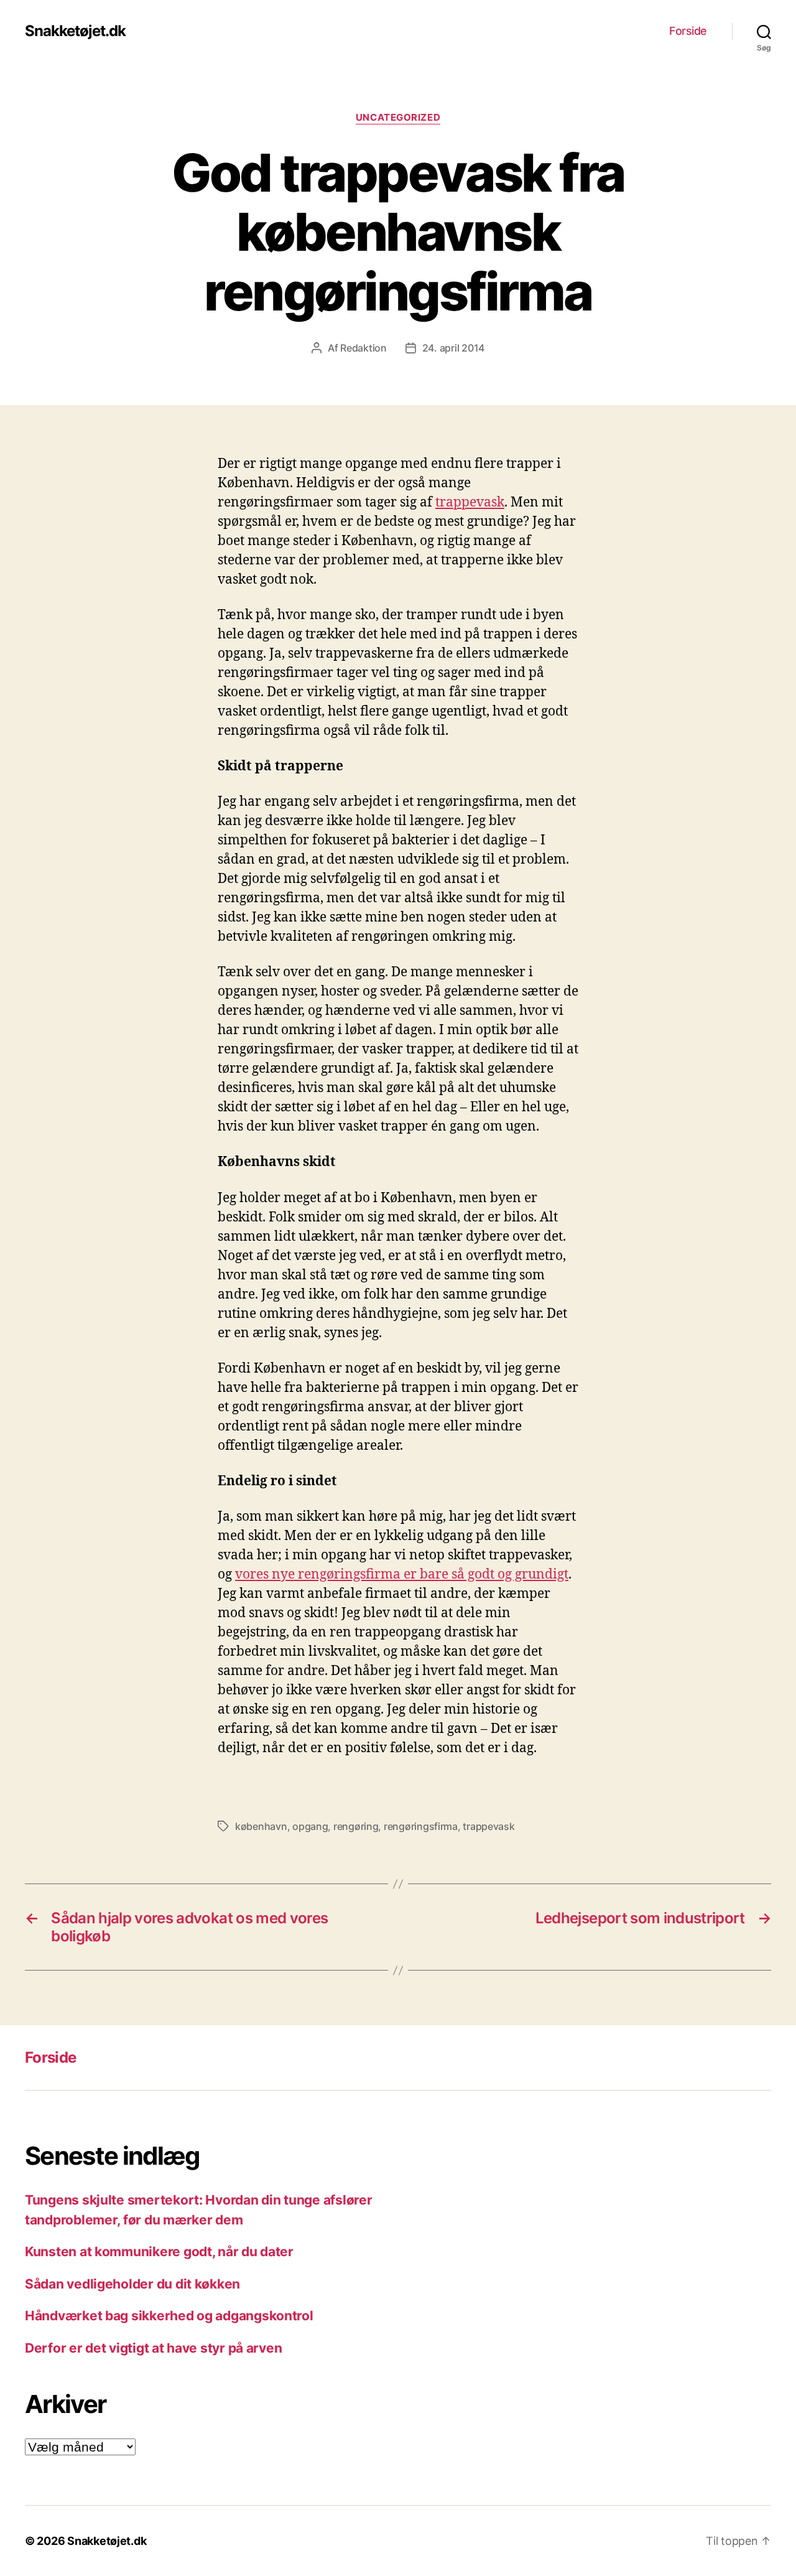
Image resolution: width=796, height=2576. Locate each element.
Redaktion (363, 348)
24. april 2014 (453, 348)
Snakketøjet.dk (75, 31)
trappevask (470, 502)
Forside (688, 31)
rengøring (356, 1826)
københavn (261, 1826)
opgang (310, 1826)
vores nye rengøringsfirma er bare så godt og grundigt (402, 1575)
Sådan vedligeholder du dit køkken (132, 2284)
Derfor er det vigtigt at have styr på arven (153, 2348)
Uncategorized (398, 118)
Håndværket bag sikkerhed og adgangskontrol (169, 2316)
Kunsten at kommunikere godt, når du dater (159, 2252)
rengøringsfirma (421, 1826)
